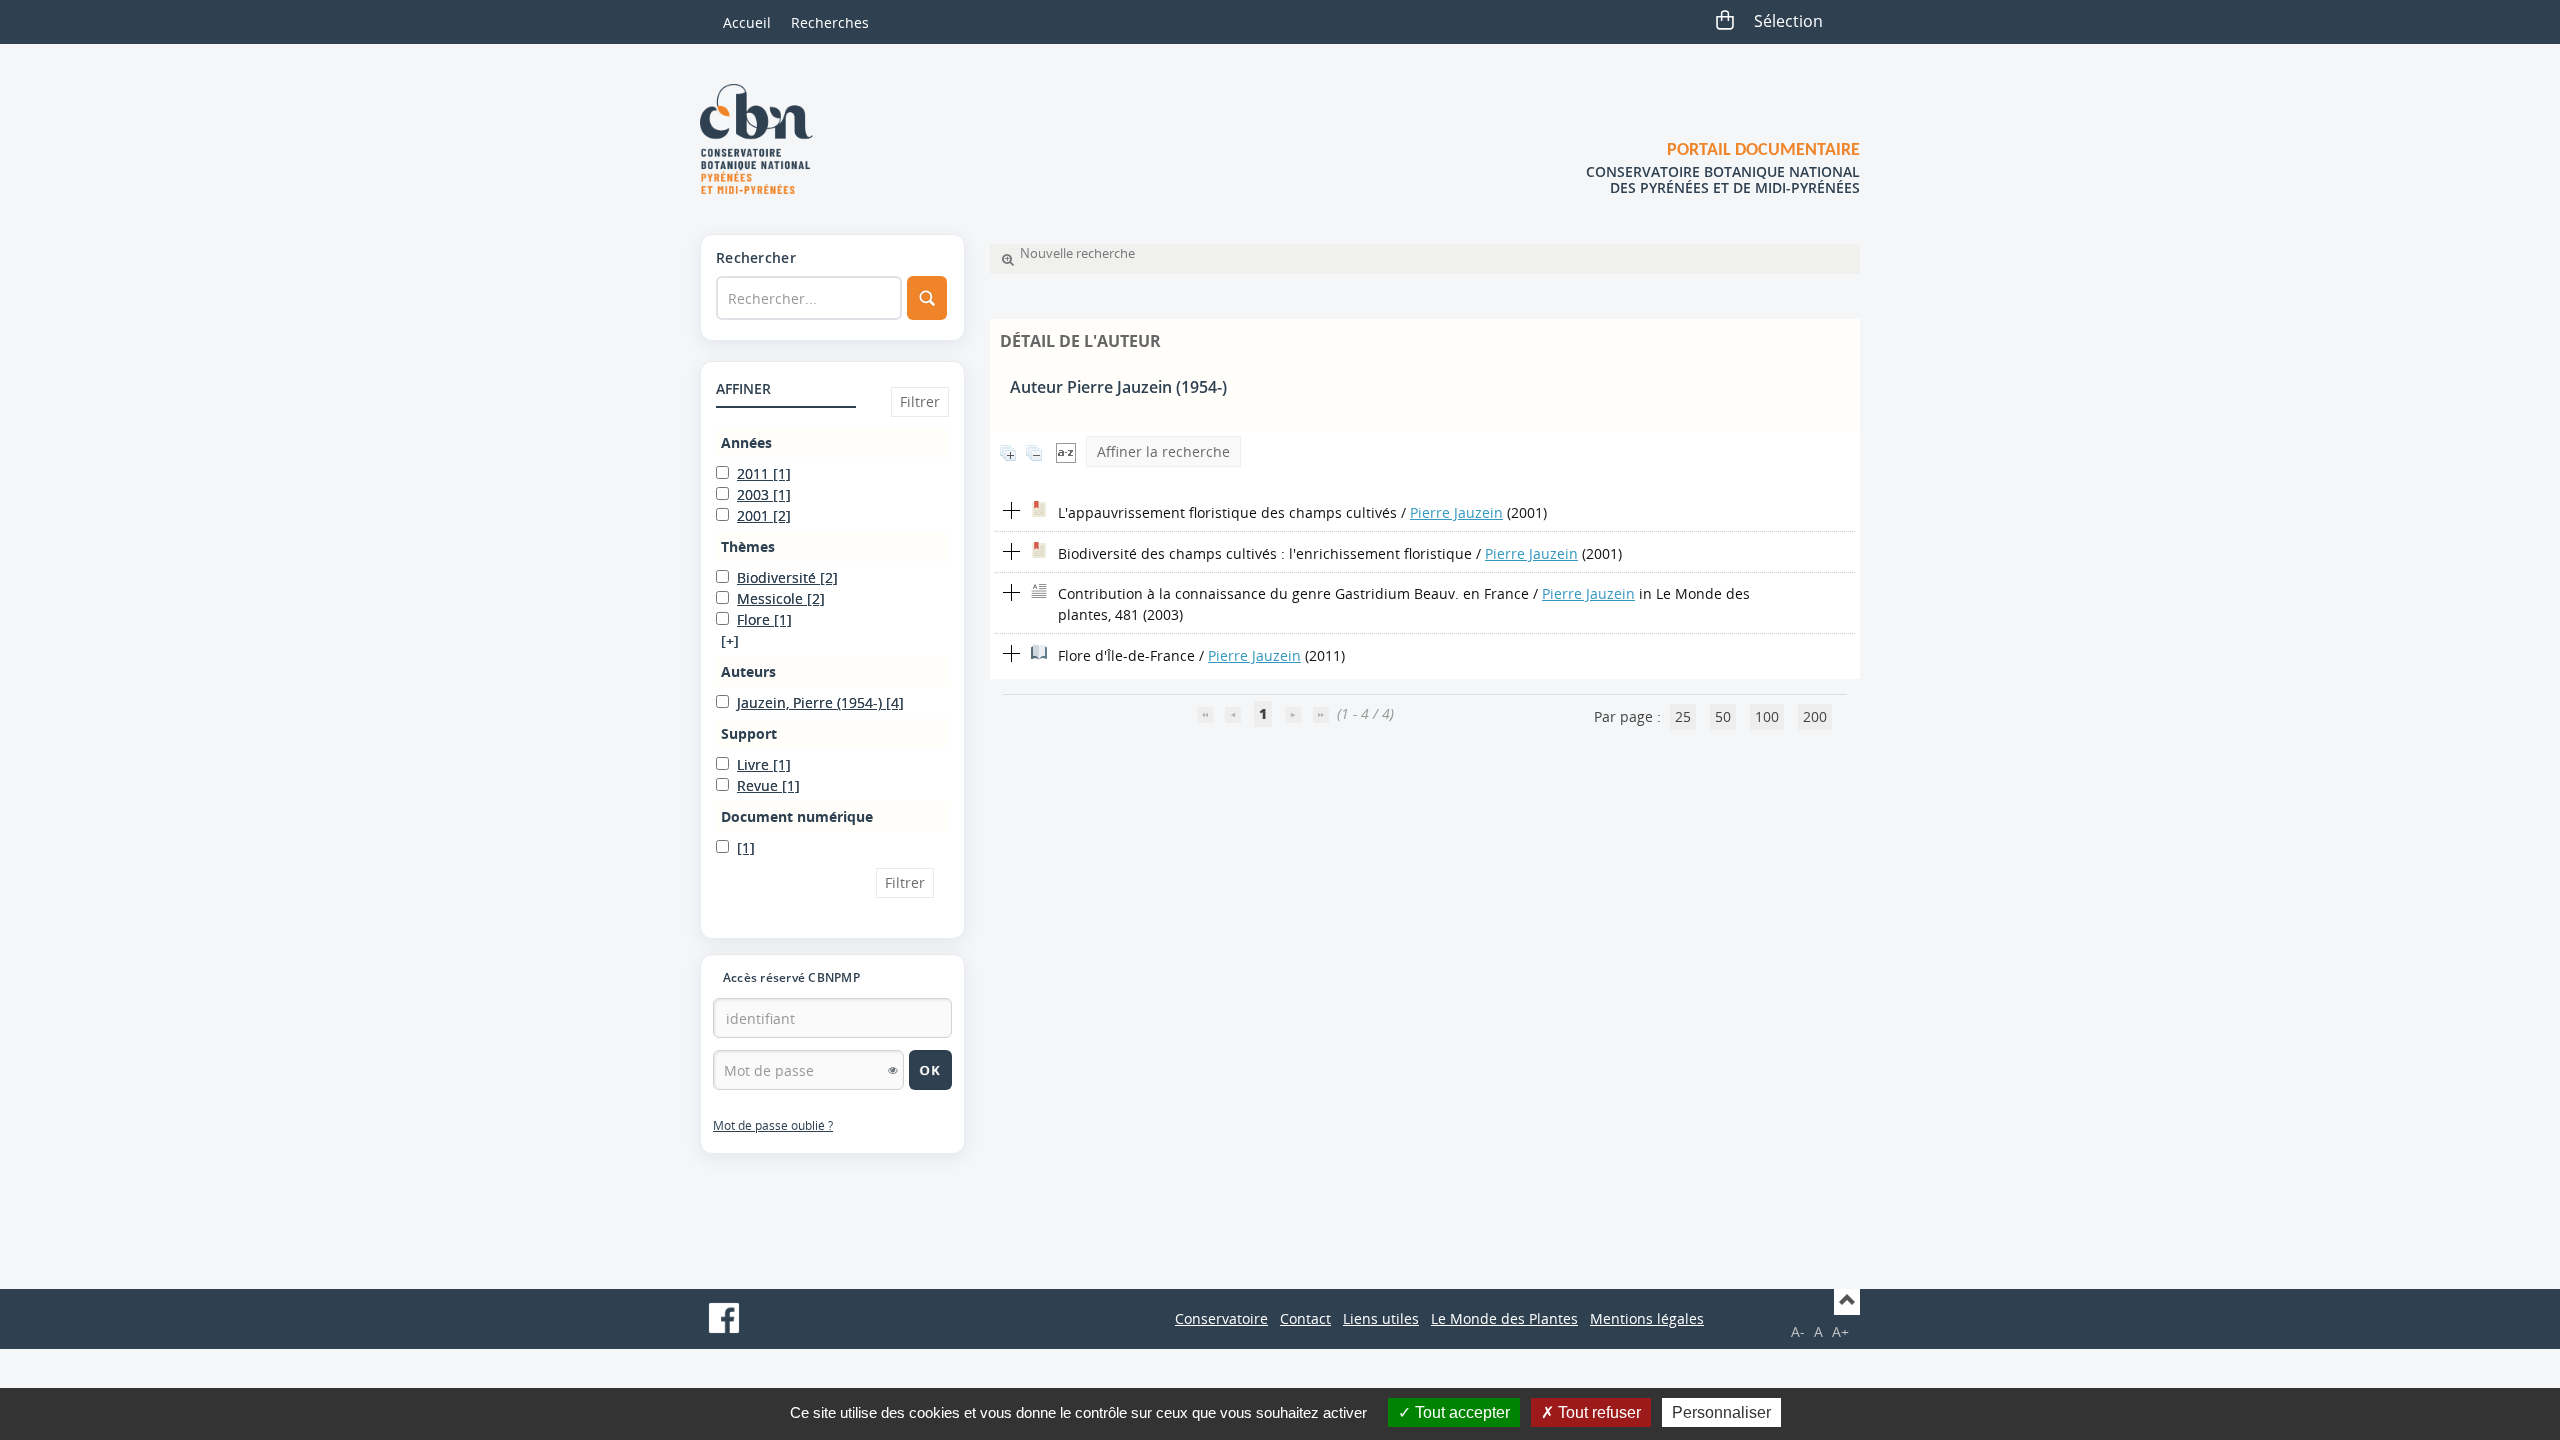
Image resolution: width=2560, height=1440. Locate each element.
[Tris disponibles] (1066, 451)
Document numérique (797, 816)
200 (1815, 716)
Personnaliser (1721, 1412)
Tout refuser (1597, 1412)
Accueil (747, 22)
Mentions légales (1647, 1318)
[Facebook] (724, 1318)
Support (749, 733)
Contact (1305, 1318)
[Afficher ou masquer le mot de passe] (893, 1070)
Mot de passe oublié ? (773, 1125)
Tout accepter (1460, 1412)
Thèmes (748, 546)
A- (1798, 1331)
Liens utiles (1381, 1318)
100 (1767, 716)
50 (1723, 716)
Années (746, 442)
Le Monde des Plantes (1504, 1318)
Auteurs (748, 671)
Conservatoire (1221, 1318)
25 (1683, 716)
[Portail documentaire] (764, 139)
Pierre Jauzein (1456, 512)
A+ (1840, 1331)
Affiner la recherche (1163, 451)
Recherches (830, 22)
